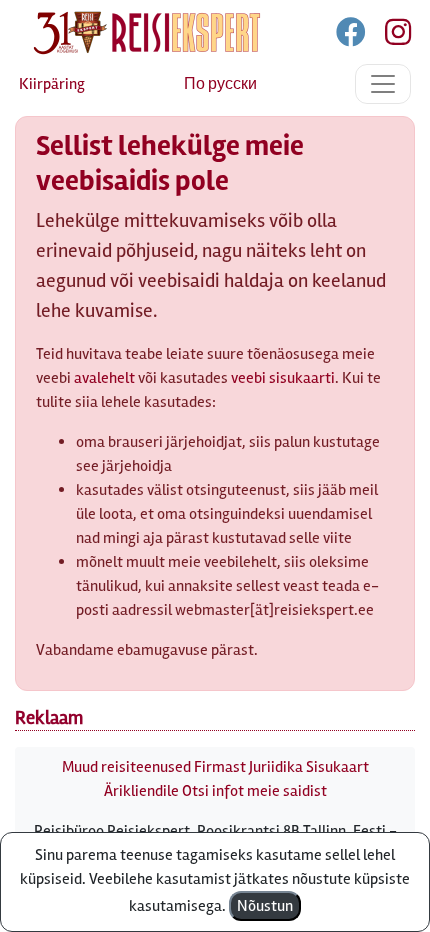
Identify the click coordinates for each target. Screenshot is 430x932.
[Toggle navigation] (383, 84)
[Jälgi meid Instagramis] (390, 36)
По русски (220, 84)
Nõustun (265, 906)
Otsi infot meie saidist (254, 791)
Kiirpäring (52, 84)
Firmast (220, 767)
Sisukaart (337, 767)
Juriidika (276, 767)
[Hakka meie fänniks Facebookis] (352, 36)
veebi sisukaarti (283, 378)
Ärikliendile (141, 791)
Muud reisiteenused (126, 767)
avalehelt (104, 378)
